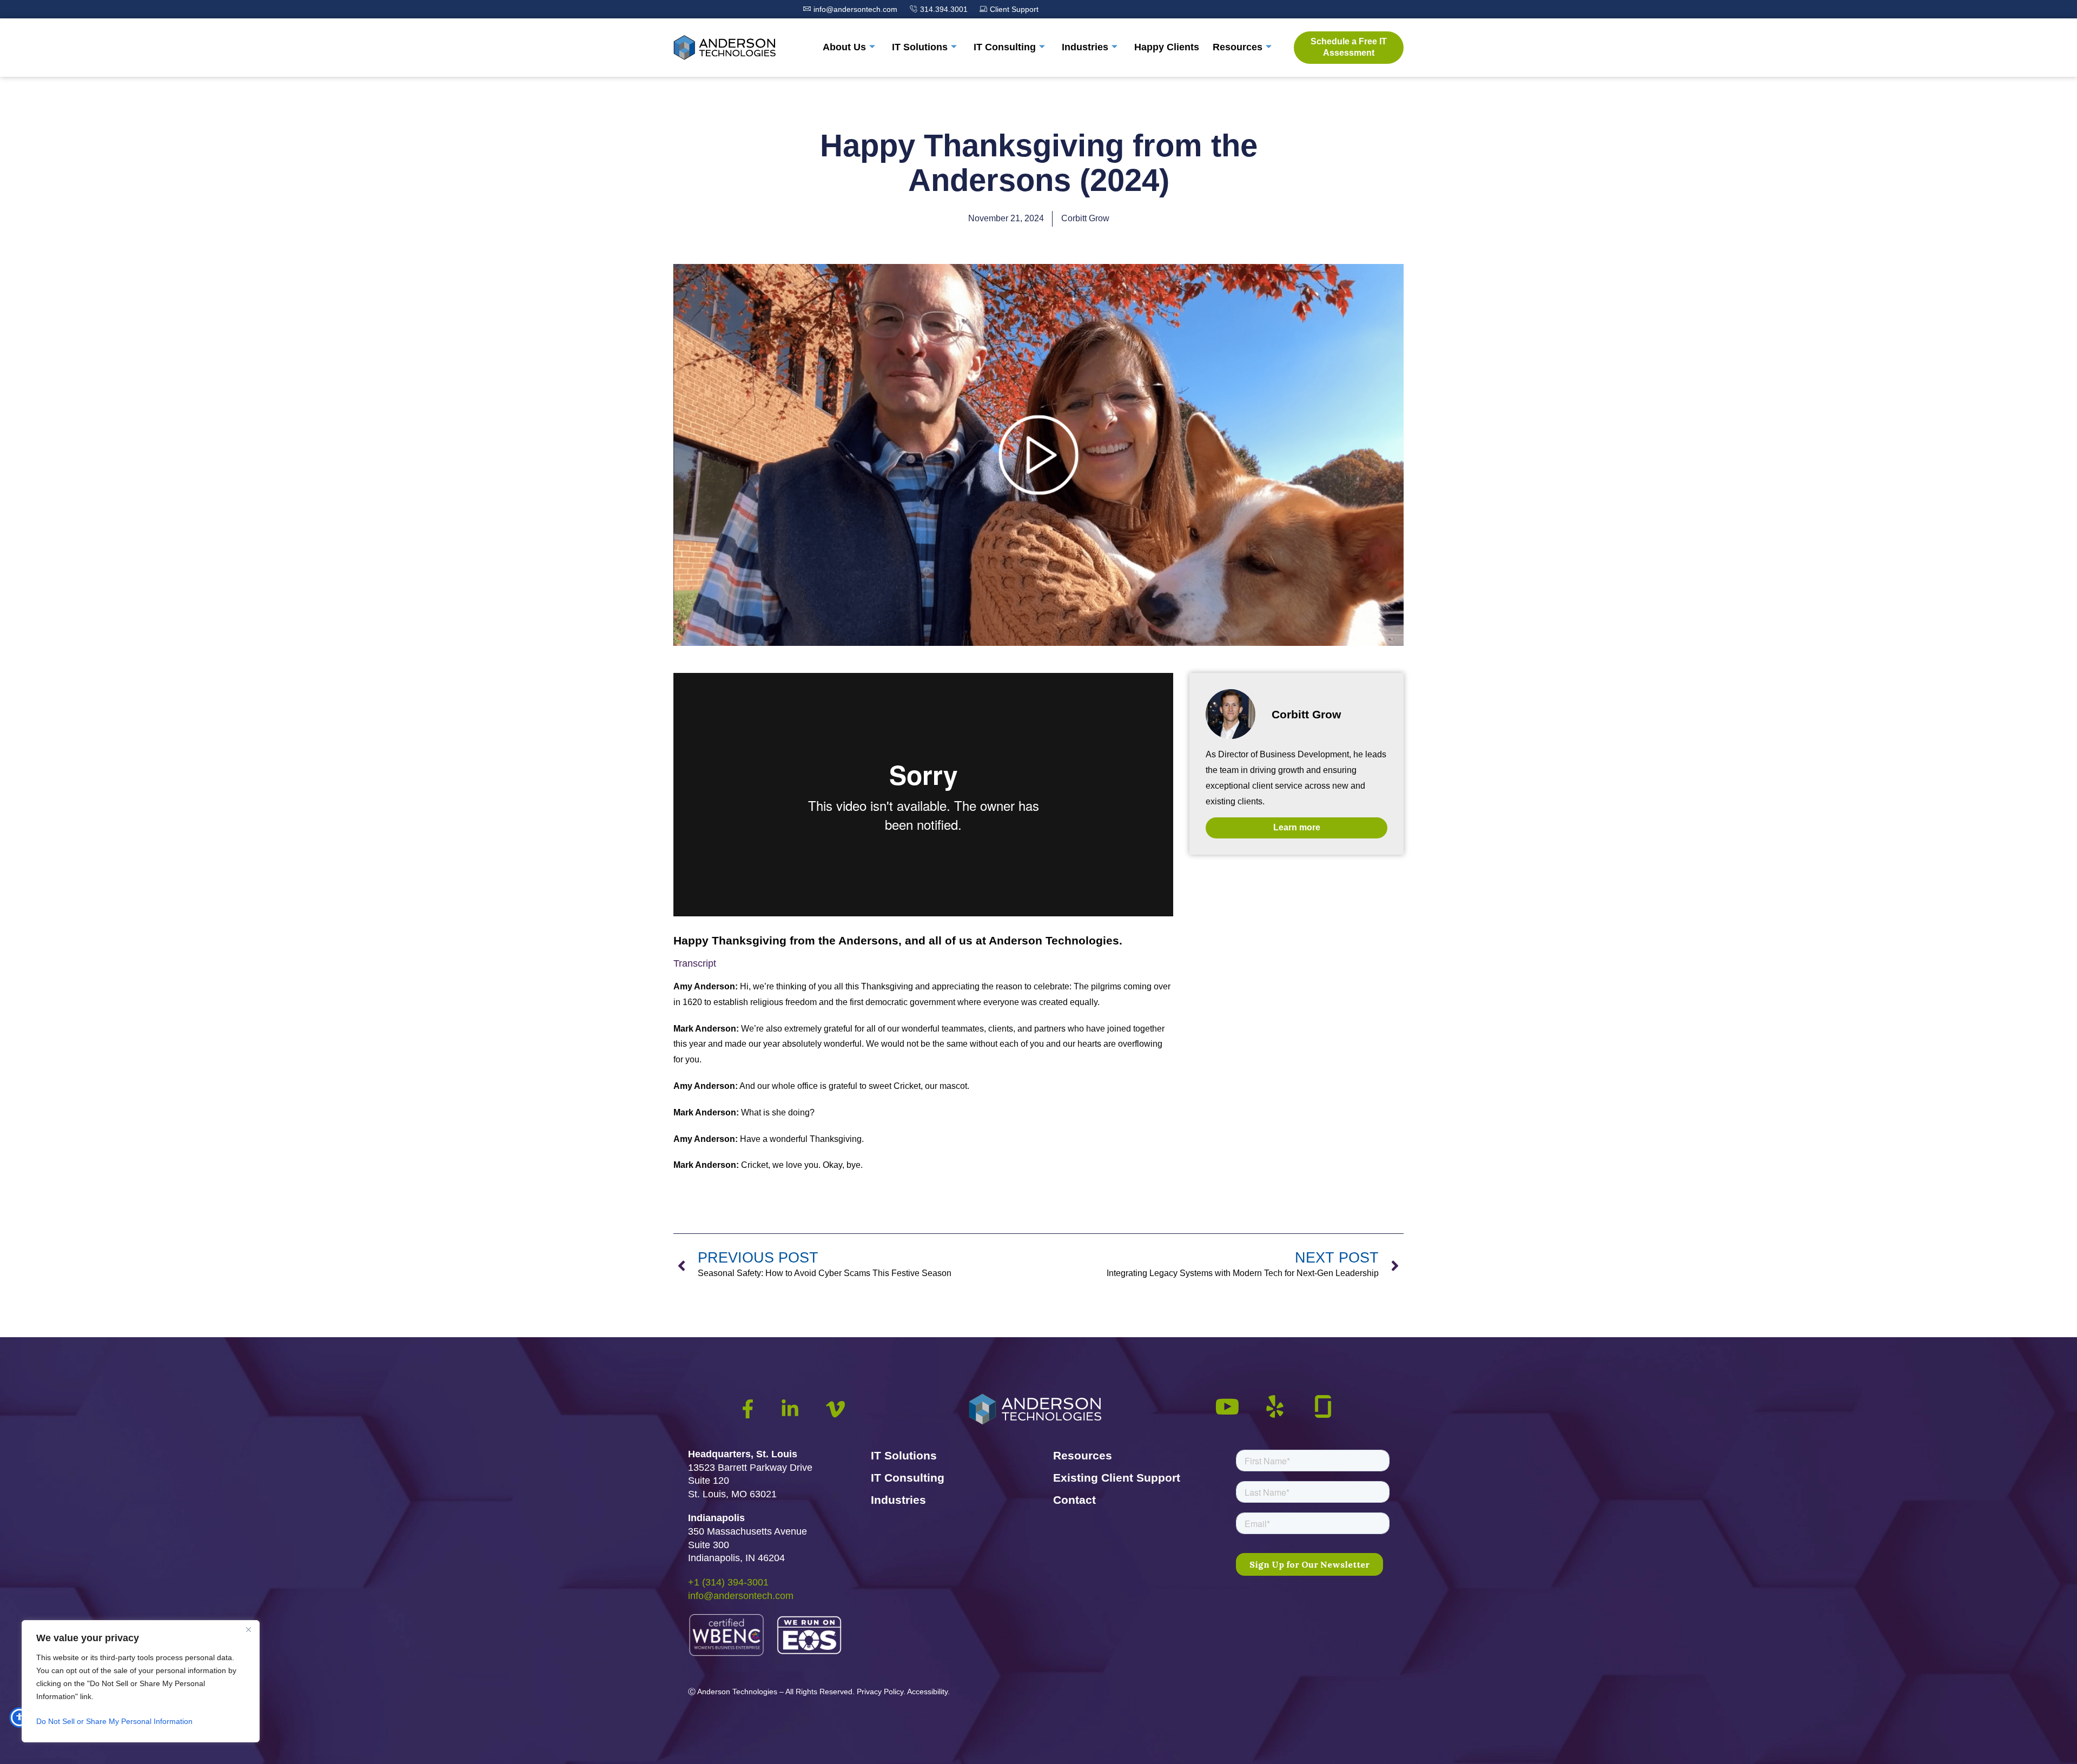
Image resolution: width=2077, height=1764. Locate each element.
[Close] (248, 1629)
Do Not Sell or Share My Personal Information (114, 1721)
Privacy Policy (880, 1692)
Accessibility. (928, 1692)
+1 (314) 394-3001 (728, 1582)
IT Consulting (1005, 47)
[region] (141, 1681)
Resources (1238, 47)
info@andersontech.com (741, 1596)
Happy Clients (1167, 47)
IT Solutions (920, 47)
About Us (844, 47)
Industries (1085, 47)
